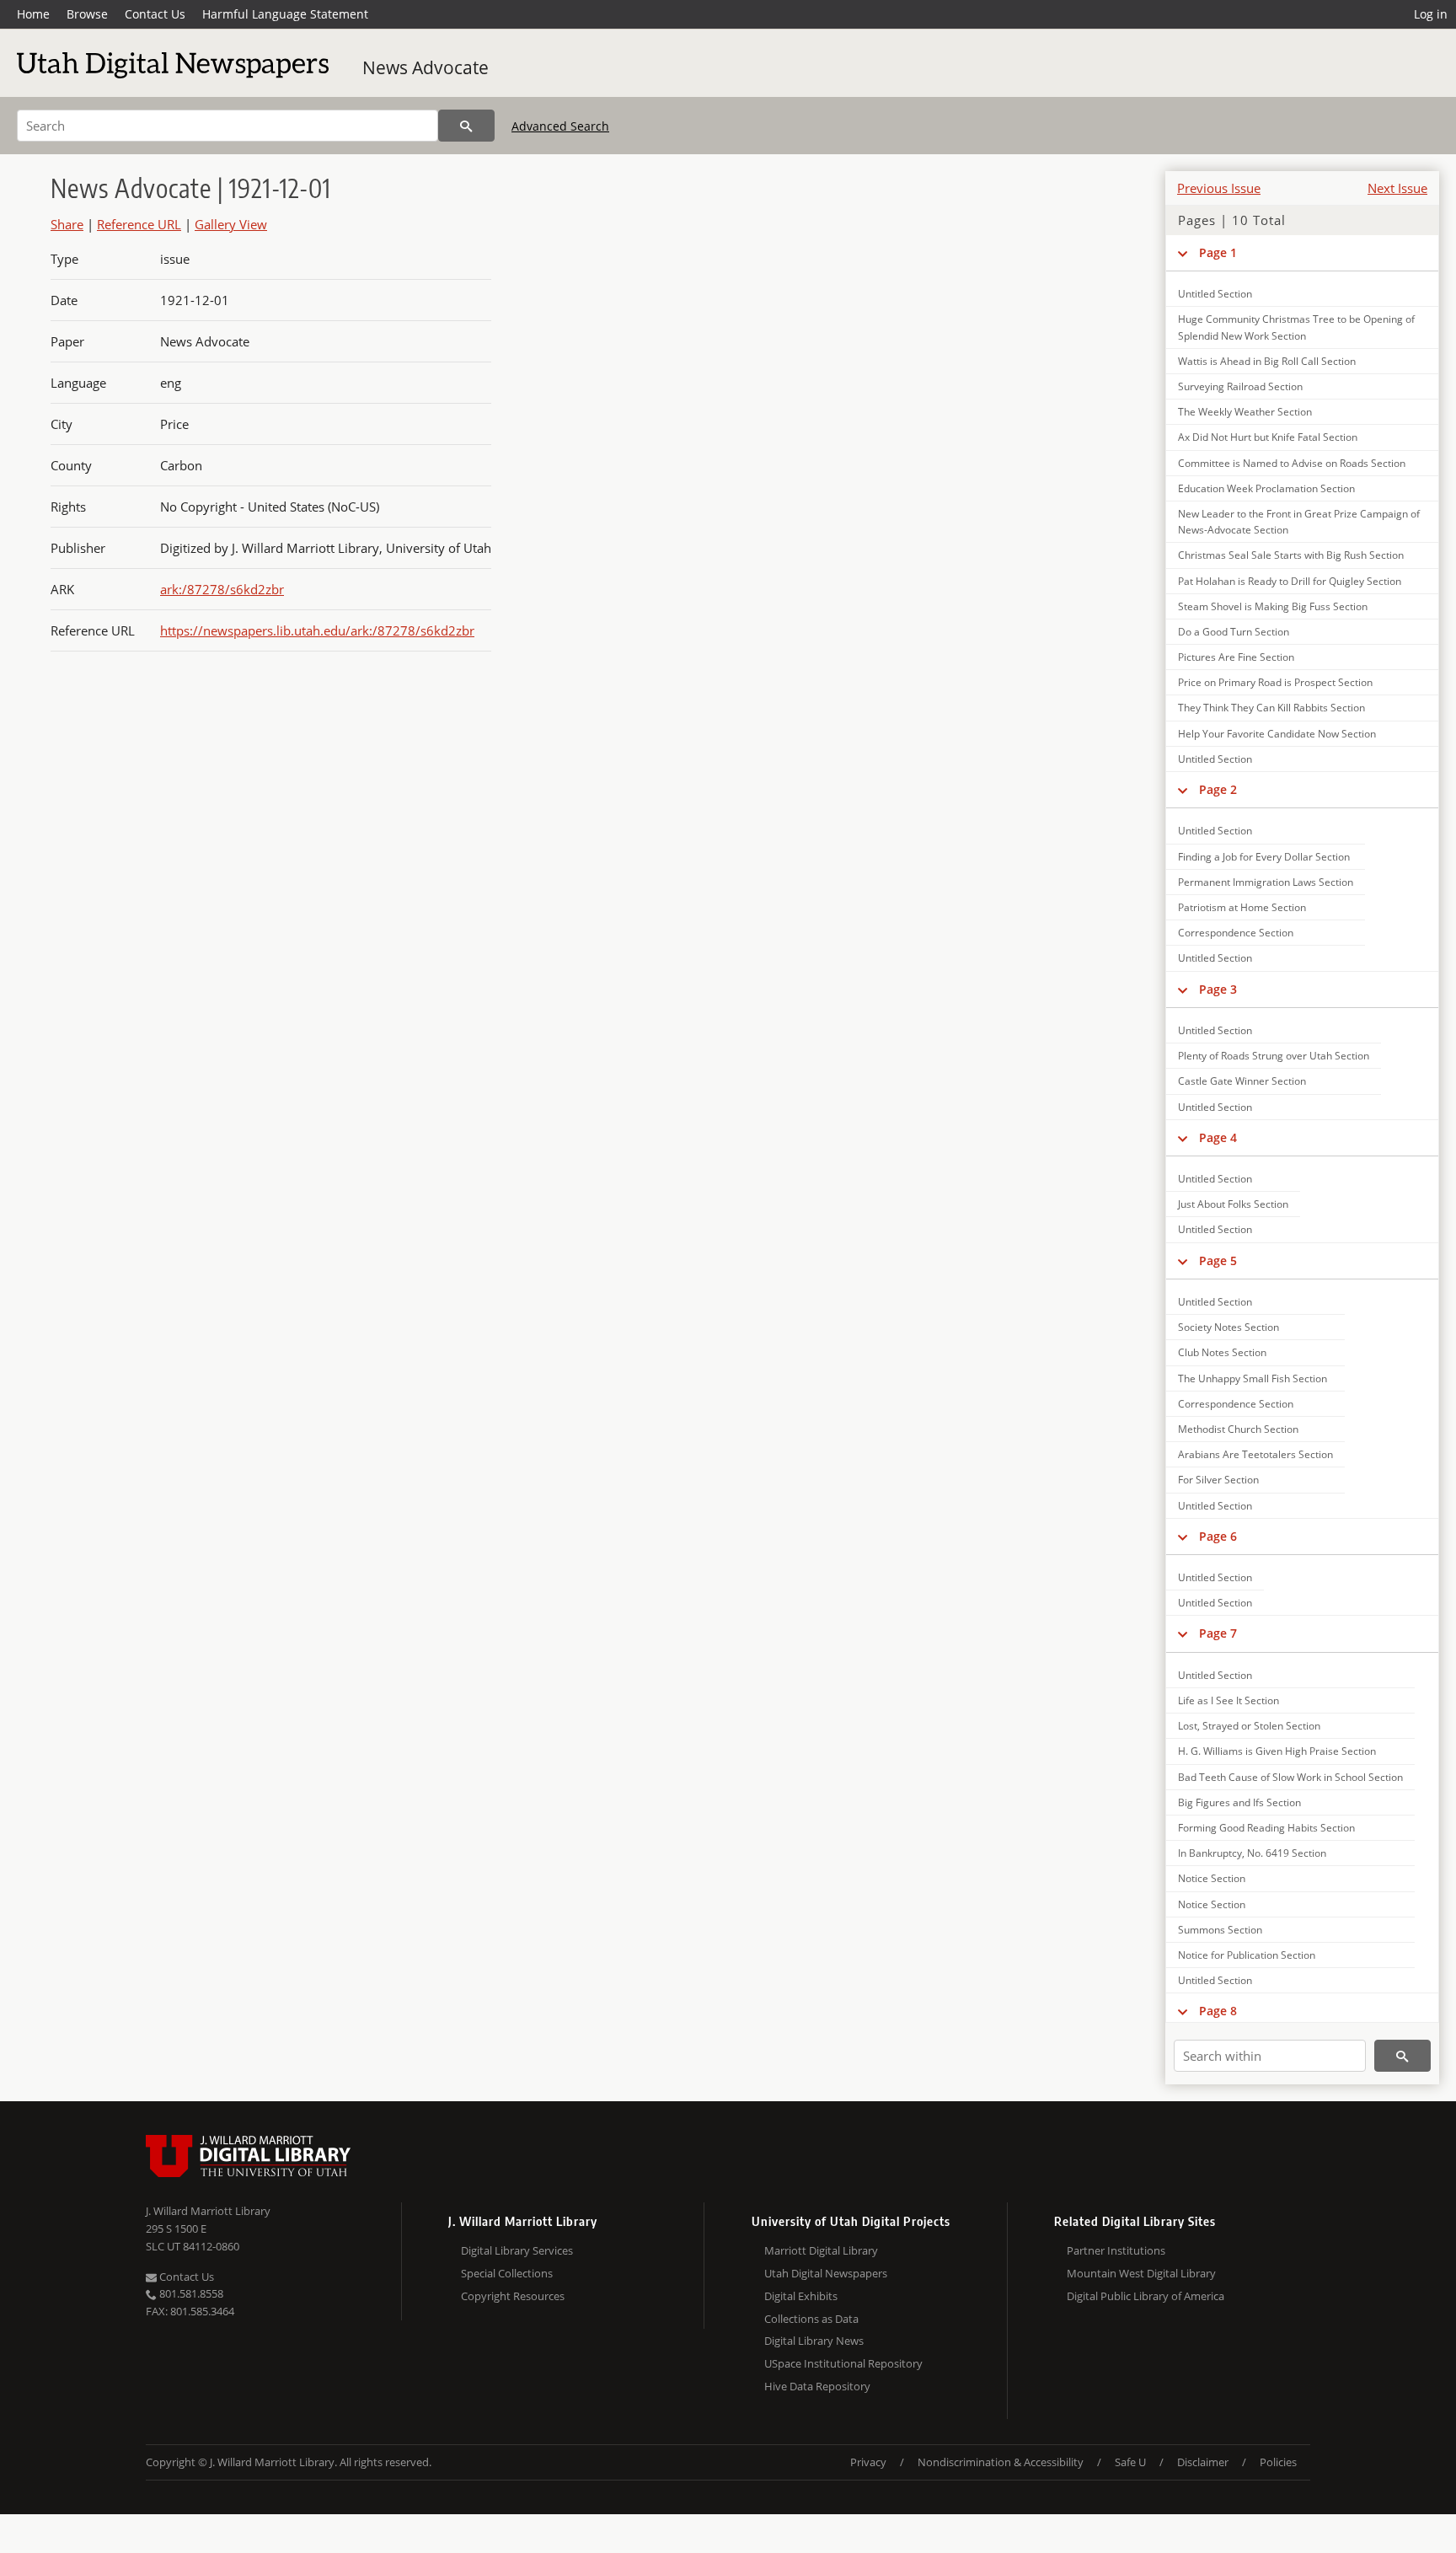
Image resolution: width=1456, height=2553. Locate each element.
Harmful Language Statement (285, 14)
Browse (87, 14)
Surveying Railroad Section (1240, 386)
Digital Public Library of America (1146, 2296)
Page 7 (1218, 1633)
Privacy (868, 2462)
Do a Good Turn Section (1234, 632)
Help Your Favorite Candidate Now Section (1277, 734)
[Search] (466, 126)
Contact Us (155, 14)
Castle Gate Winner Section (1242, 1081)
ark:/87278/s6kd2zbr (222, 589)
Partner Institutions (1116, 2250)
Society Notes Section (1228, 1327)
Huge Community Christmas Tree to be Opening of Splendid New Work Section (1296, 327)
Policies (1278, 2462)
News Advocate (426, 67)
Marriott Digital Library (821, 2250)
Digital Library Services (517, 2250)
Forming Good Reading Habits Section (1266, 1828)
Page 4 (1218, 1137)
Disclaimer (1203, 2462)
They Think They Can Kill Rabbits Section (1271, 708)
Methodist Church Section (1238, 1429)
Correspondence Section (1236, 933)
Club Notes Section (1222, 1352)
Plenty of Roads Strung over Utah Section (1274, 1056)
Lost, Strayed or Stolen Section (1249, 1726)
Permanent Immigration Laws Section (1266, 882)
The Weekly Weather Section (1245, 412)
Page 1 (1218, 252)
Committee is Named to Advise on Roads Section (1292, 463)
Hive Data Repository (817, 2386)
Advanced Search (560, 126)
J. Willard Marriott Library (208, 2211)
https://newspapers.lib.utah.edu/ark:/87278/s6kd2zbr (317, 630)
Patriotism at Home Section (1242, 907)
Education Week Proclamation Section (1266, 488)
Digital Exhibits (801, 2296)
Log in (1431, 14)
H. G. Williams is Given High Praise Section (1277, 1751)
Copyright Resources (513, 2296)
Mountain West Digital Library (1141, 2273)
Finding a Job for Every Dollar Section (1264, 857)
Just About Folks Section (1233, 1204)
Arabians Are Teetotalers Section (1255, 1454)
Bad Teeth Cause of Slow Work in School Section (1290, 1777)
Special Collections (507, 2273)
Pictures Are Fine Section (1236, 657)
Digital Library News (814, 2341)
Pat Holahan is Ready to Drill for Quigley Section (1290, 581)
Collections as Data (811, 2319)
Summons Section (1220, 1930)
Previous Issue (1219, 188)
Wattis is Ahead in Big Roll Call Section (1267, 361)
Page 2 (1218, 789)
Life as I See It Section (1228, 1700)
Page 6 (1218, 1536)
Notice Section (1212, 1878)
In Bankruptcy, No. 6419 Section (1252, 1853)
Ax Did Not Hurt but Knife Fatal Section (1268, 437)
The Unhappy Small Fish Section (1253, 1378)
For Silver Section (1218, 1480)
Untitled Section (1215, 294)
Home (33, 14)
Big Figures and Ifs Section (1239, 1802)
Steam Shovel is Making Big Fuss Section (1273, 606)
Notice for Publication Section (1247, 1955)
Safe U (1130, 2462)
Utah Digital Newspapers (826, 2273)
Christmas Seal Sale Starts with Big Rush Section (1291, 555)
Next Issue (1397, 188)
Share (67, 224)
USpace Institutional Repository (843, 2363)
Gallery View (231, 224)
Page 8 (1218, 2011)
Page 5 (1218, 1260)
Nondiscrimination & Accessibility (1001, 2462)
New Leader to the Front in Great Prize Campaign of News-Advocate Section (1299, 522)
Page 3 (1218, 989)
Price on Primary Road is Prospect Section (1275, 682)
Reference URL (139, 224)
